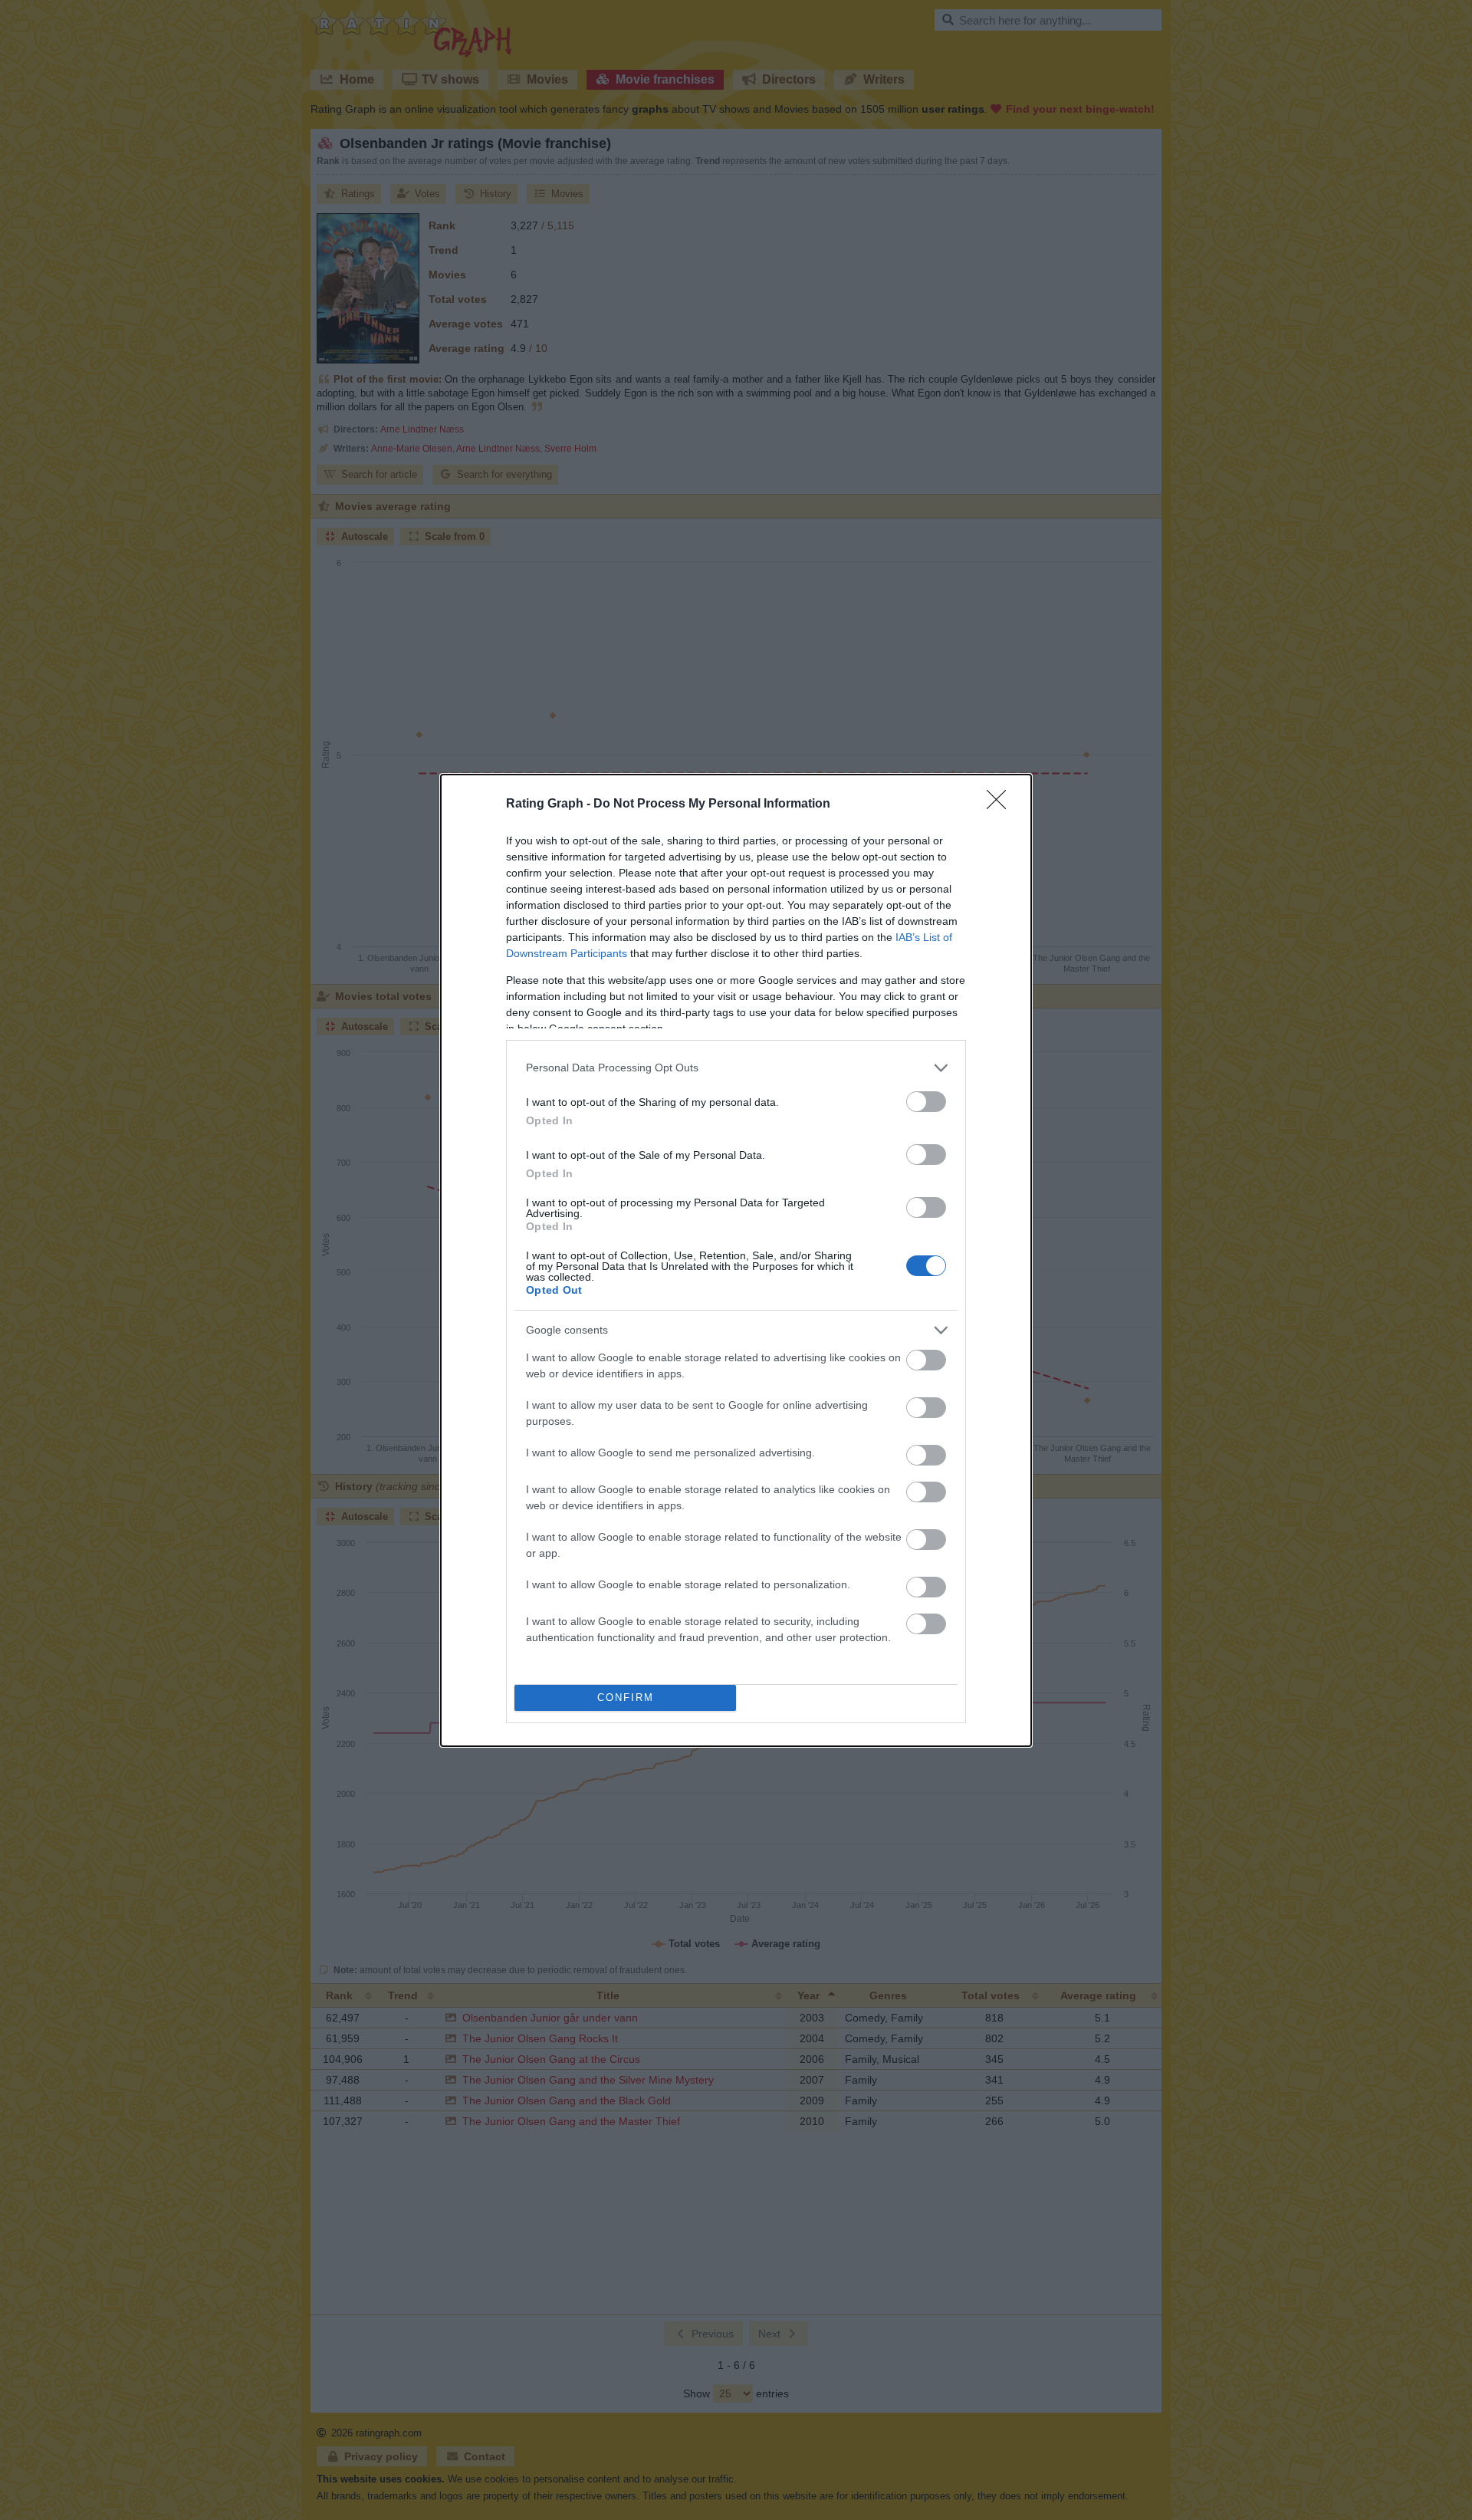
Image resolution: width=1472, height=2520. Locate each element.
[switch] (926, 1102)
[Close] (1001, 804)
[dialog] (736, 1260)
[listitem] (736, 1068)
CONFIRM (626, 1698)
